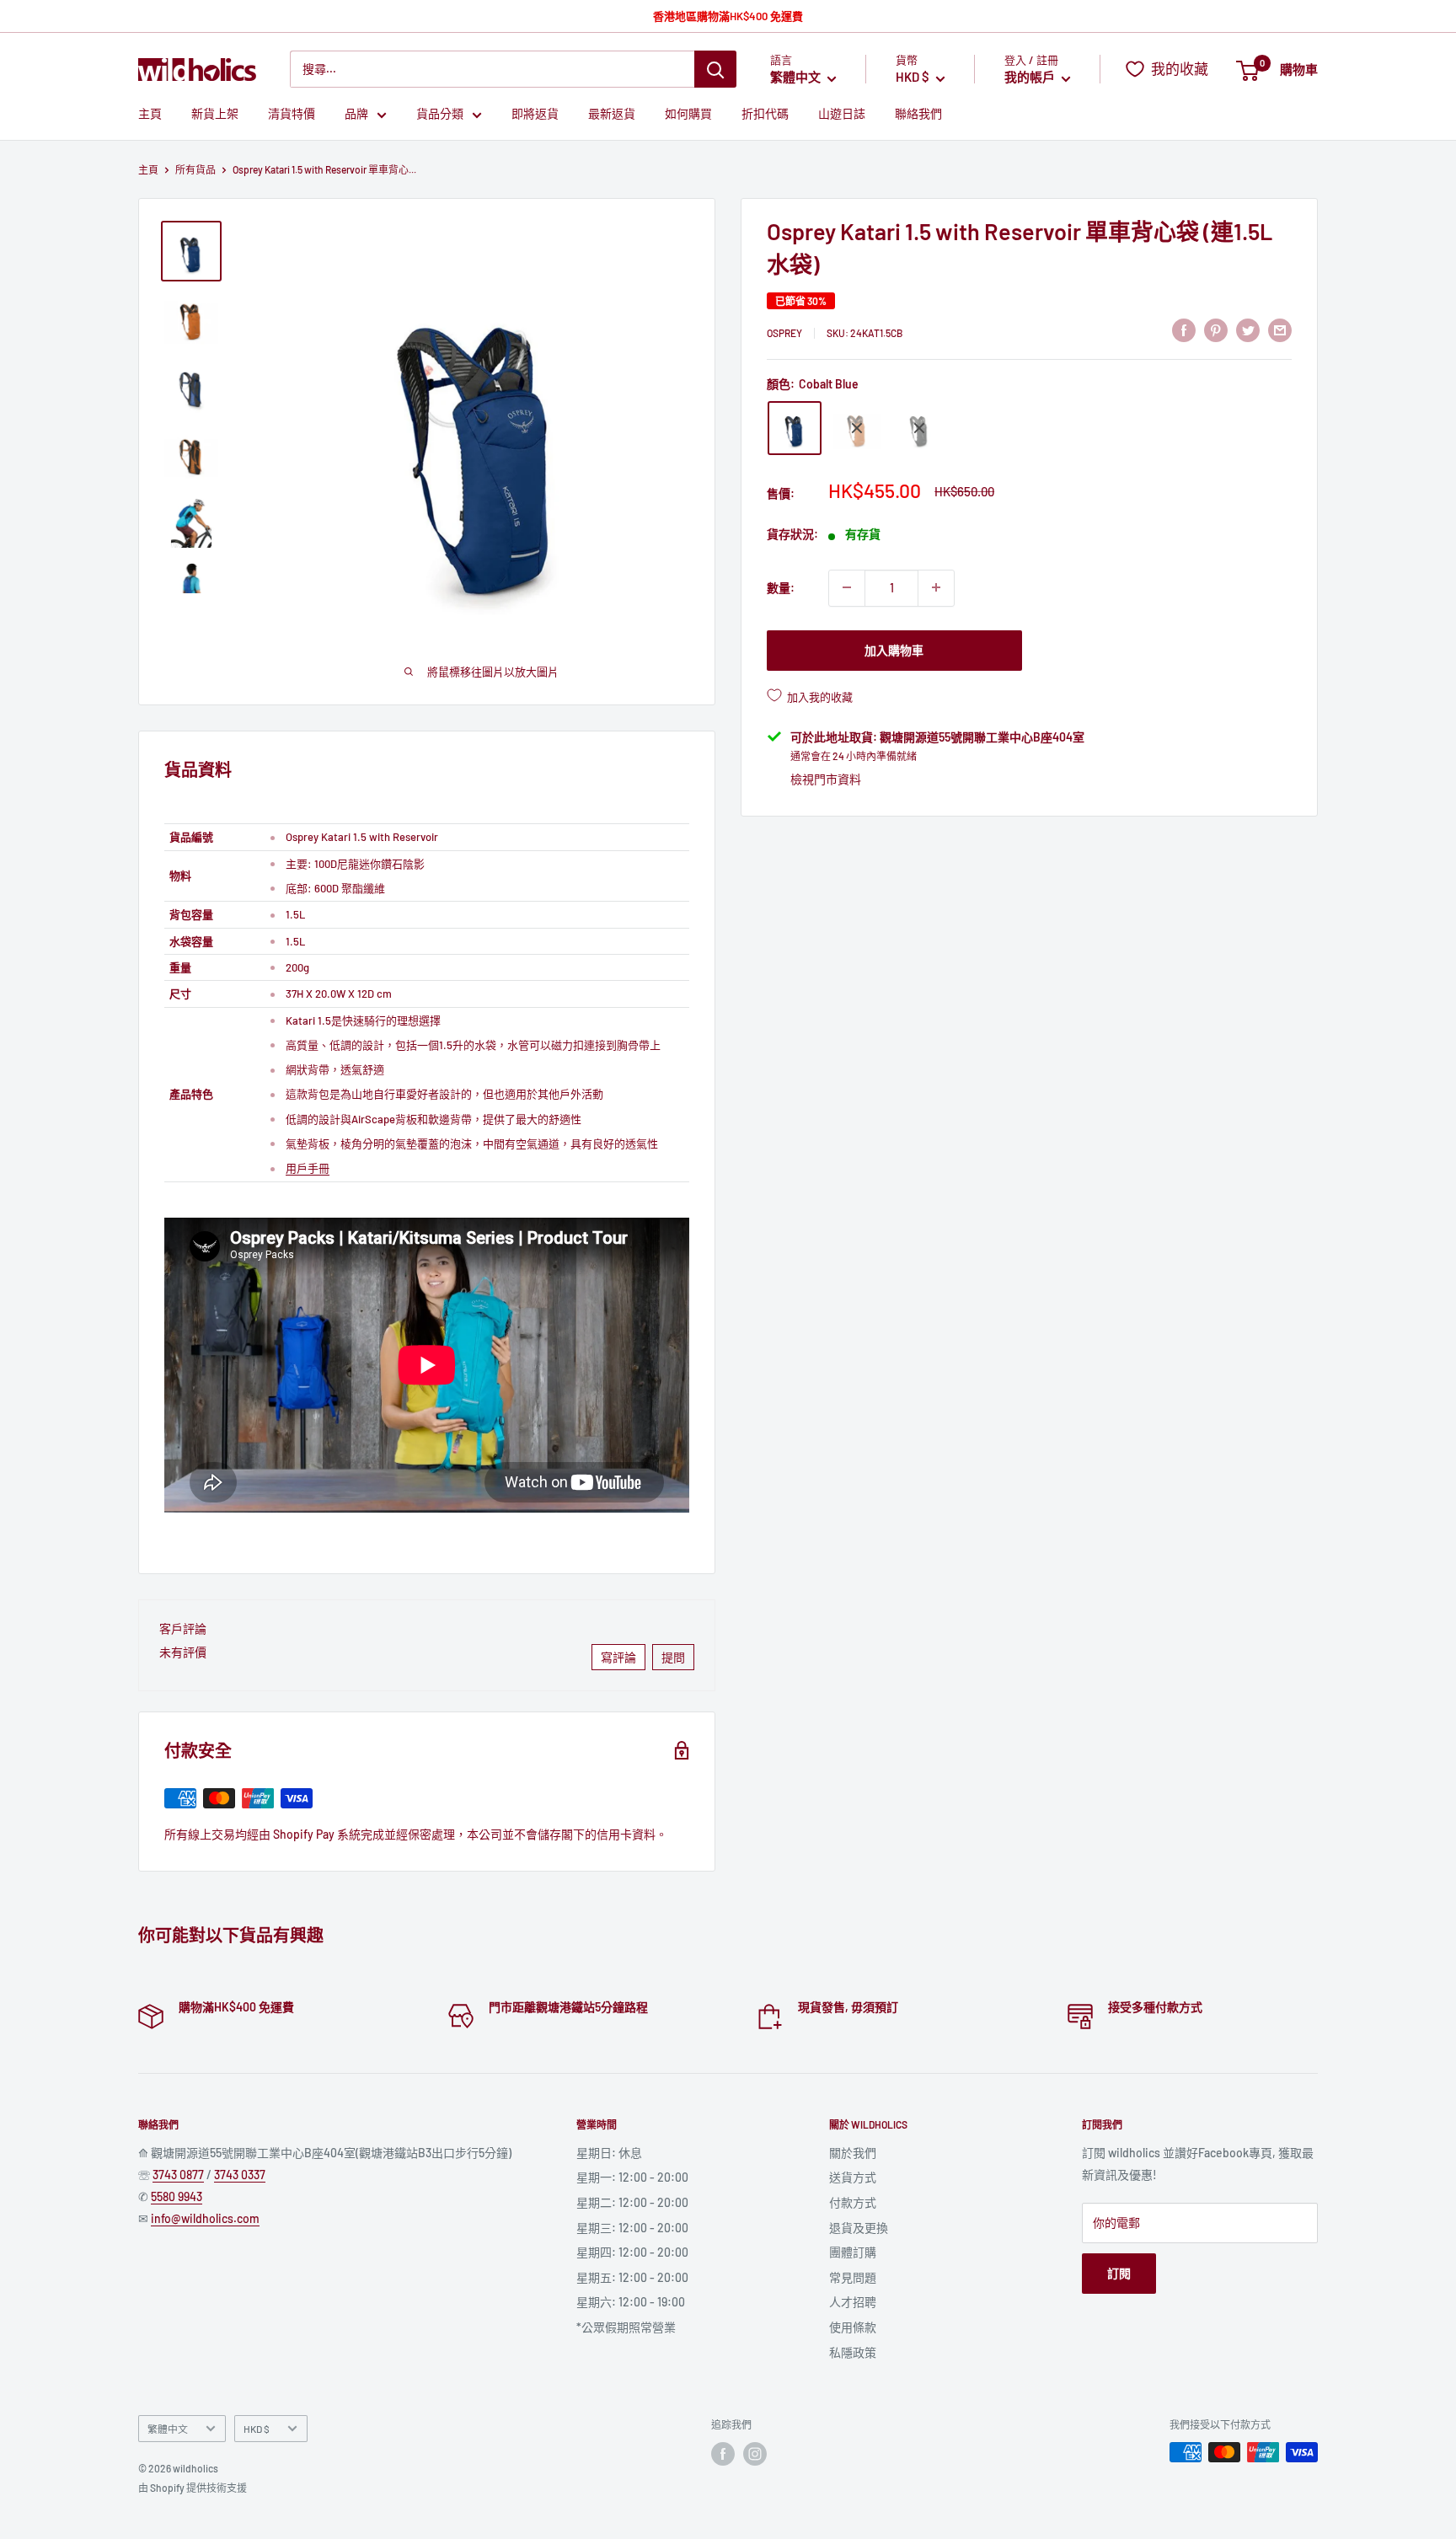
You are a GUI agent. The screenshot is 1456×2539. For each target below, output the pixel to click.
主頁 (150, 114)
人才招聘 (853, 2302)
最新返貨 (612, 114)
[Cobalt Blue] (795, 428)
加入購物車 (894, 649)
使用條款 (853, 2327)
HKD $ (257, 2429)
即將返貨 (535, 114)
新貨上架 (215, 114)
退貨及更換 (859, 2228)
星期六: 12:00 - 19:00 (631, 2302)
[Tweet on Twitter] (1248, 329)
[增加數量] (936, 587)
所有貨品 (195, 169)
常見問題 (853, 2277)
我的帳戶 (1031, 78)
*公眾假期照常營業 (626, 2327)
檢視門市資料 (826, 779)
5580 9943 (177, 2196)
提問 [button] (673, 1657)
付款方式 (853, 2202)
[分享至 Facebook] (1184, 329)
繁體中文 (168, 2429)
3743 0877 (178, 2175)
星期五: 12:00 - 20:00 (632, 2277)
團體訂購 (853, 2252)
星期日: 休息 (609, 2153)
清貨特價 (292, 114)
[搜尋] (715, 69)
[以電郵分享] (1280, 329)
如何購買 (688, 114)
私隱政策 (853, 2352)
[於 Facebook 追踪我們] (723, 2454)
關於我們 (853, 2153)
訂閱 (1119, 2273)
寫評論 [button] (618, 1657)
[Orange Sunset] (857, 428)
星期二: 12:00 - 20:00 (632, 2202)
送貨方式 (853, 2177)
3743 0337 (240, 2175)
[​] (1216, 329)
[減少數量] (847, 587)
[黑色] (919, 428)
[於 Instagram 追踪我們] (755, 2454)
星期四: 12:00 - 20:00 (632, 2252)
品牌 (356, 114)
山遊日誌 (842, 114)
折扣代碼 (765, 114)
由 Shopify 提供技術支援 (193, 2488)
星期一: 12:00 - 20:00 (632, 2177)
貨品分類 (440, 114)
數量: (781, 587)
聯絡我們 (918, 114)
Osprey (784, 332)
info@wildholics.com (205, 2218)
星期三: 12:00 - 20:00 (632, 2228)
